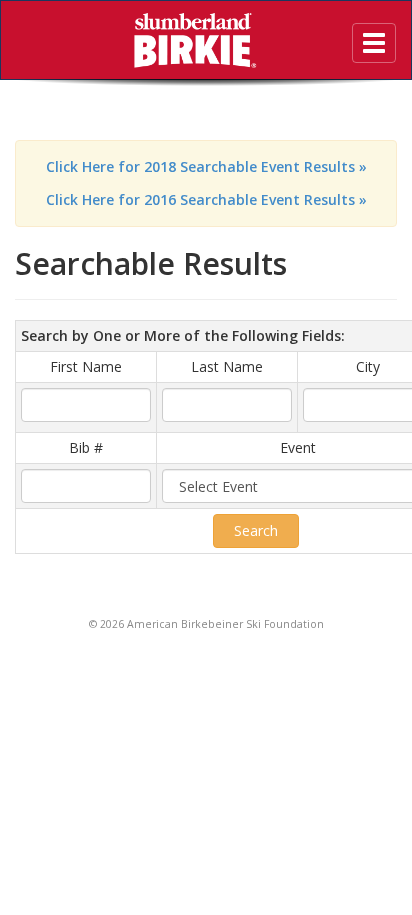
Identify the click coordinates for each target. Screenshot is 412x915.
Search (256, 530)
